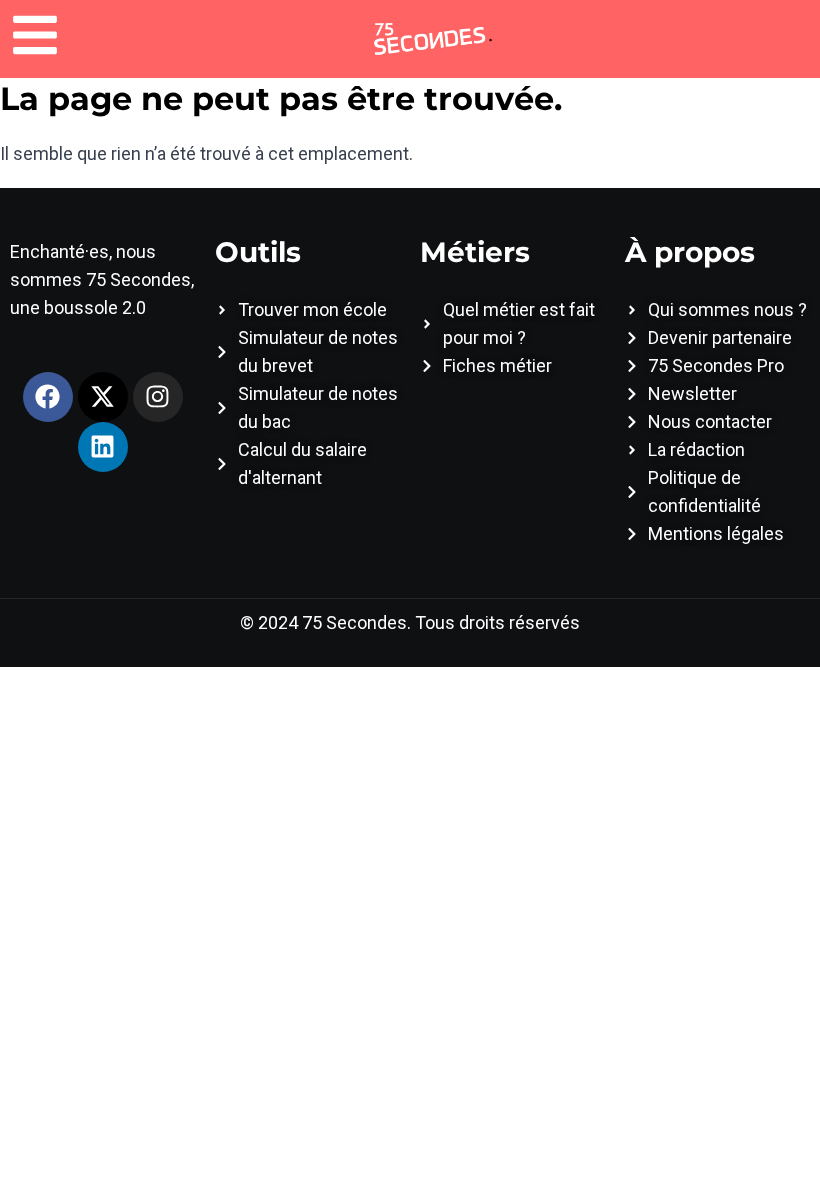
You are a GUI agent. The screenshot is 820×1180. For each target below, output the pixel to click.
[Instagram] (158, 397)
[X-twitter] (103, 397)
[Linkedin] (103, 447)
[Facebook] (48, 397)
